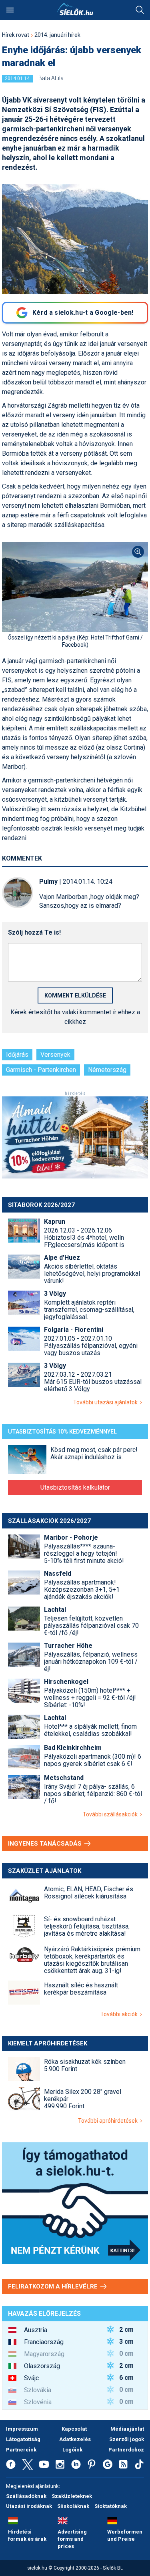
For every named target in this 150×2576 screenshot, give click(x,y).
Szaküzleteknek (72, 2496)
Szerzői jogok (127, 2439)
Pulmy (48, 882)
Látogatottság (23, 2439)
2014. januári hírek (57, 35)
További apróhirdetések (109, 2121)
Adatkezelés (75, 2439)
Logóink (72, 2450)
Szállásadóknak (26, 2496)
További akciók (120, 2014)
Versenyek (55, 1055)
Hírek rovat (16, 35)
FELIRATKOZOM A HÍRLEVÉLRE (54, 2286)
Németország (107, 1070)
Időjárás (17, 1055)
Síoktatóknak (111, 2506)
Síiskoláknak (73, 2506)
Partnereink (21, 2450)
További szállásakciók (111, 1814)
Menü (10, 10)
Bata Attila (51, 78)
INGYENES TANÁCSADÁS (46, 1844)
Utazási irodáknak (29, 2506)
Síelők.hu (75, 9)
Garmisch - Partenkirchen (41, 1070)
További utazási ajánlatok (107, 1402)
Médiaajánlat (127, 2429)
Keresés (140, 10)
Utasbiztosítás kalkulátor (75, 1487)
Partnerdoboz (126, 2450)
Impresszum (22, 2429)
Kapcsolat (74, 2429)
